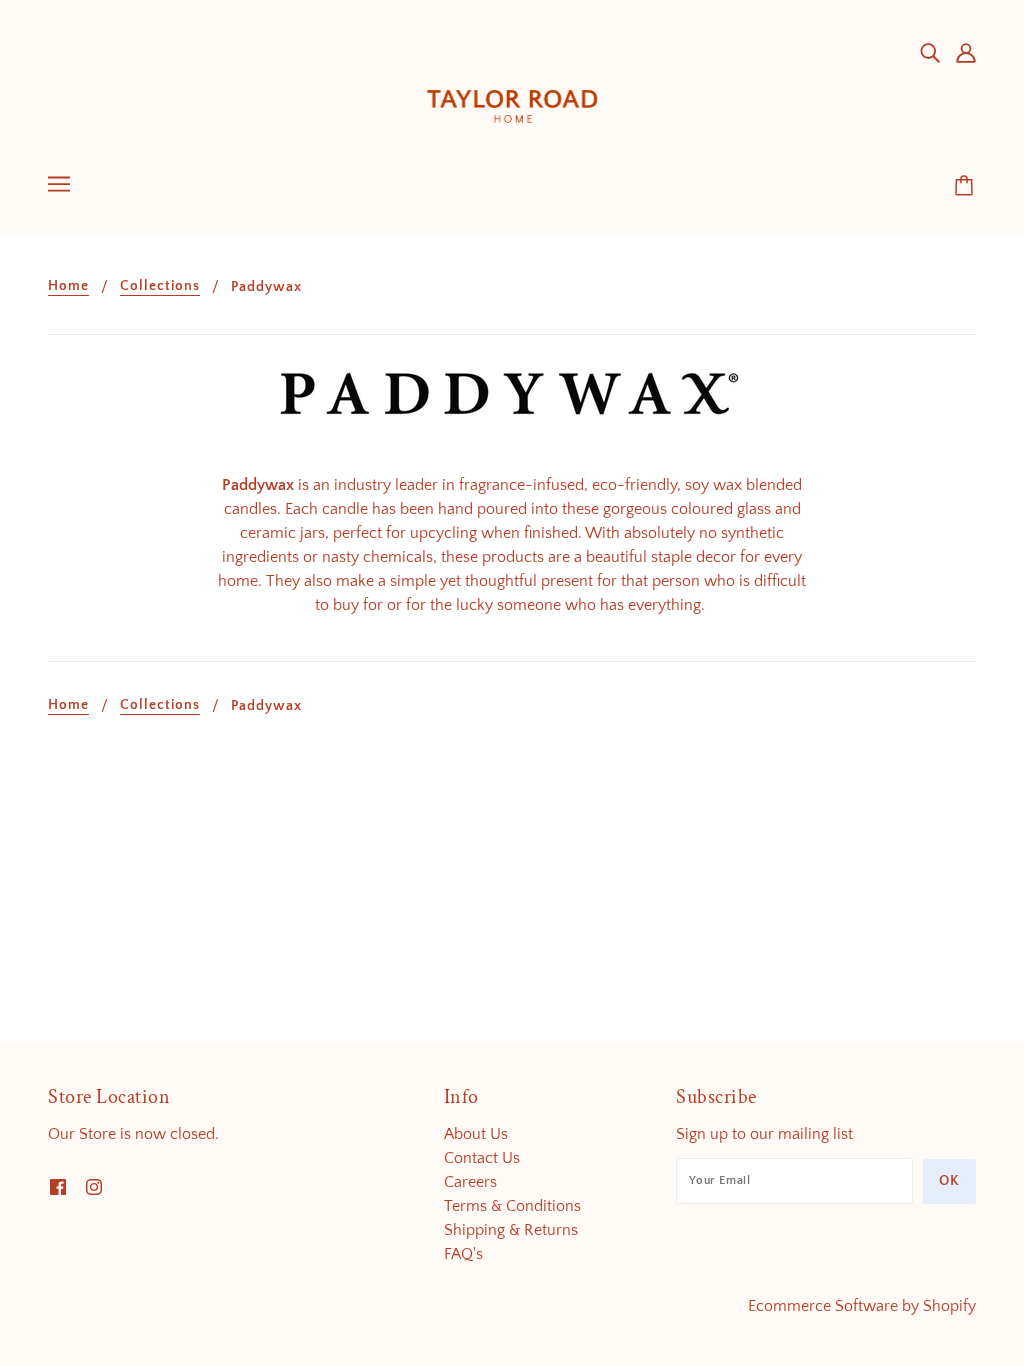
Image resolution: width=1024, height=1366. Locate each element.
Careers (470, 1182)
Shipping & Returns (511, 1230)
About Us (476, 1134)
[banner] (512, 89)
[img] (930, 52)
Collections (160, 286)
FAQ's (463, 1254)
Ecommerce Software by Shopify (862, 1306)
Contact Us (482, 1158)
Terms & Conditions (512, 1206)
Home (68, 286)
